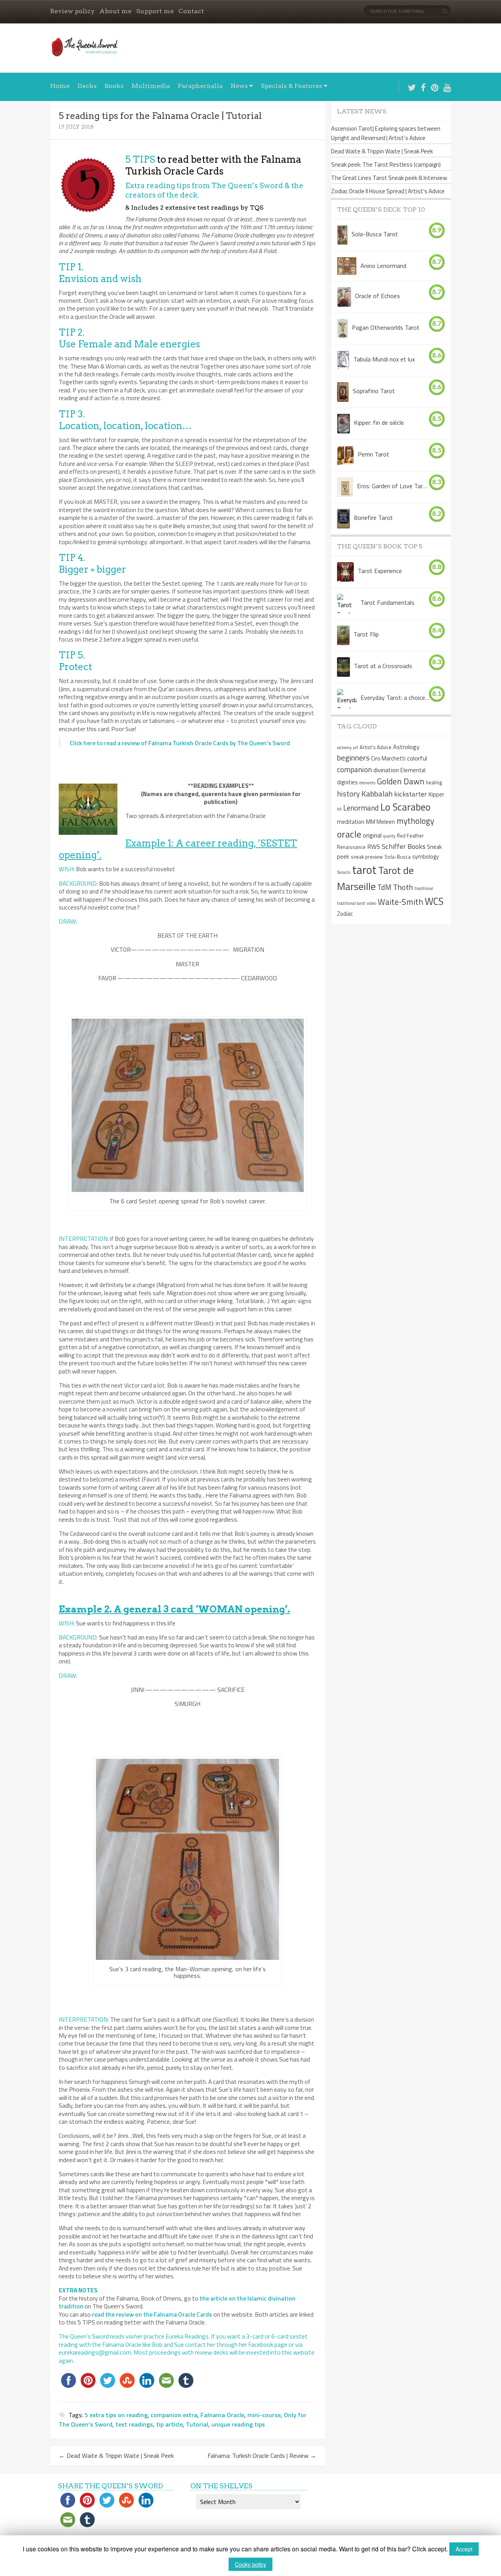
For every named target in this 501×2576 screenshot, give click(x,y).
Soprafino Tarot (374, 391)
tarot (364, 870)
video (371, 903)
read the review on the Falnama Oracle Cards (152, 2314)
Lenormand (361, 808)
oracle (349, 834)
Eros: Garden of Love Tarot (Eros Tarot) (393, 486)
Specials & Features (291, 86)
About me (115, 11)
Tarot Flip (366, 634)
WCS (434, 901)
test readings (134, 2424)
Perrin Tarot (374, 454)
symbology (425, 857)
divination (386, 770)
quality (389, 836)
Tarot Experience (380, 571)
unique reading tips (238, 2424)
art (356, 748)
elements (367, 783)
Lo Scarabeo (405, 807)
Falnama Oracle (222, 2415)
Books (114, 86)
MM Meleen (380, 822)
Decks (87, 86)
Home (60, 86)
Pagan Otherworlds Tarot (386, 327)
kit (339, 809)
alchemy (344, 748)
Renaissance (351, 847)
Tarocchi (344, 872)
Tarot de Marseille (375, 878)
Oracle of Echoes (378, 296)
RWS (374, 847)
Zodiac (345, 914)
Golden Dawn (401, 781)
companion (354, 769)
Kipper (436, 795)
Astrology (406, 747)
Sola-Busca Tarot (375, 234)
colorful (417, 758)
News (239, 86)
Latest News (362, 111)
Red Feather (410, 836)
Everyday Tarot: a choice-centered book (396, 697)
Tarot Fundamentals (387, 602)
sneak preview (367, 857)
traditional (424, 888)
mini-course (264, 2415)
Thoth (403, 887)
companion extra (174, 2415)
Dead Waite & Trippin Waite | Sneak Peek (116, 2456)
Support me (155, 11)
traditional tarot (351, 903)
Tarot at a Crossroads (383, 666)
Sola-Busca (397, 857)
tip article (169, 2424)
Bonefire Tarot (373, 518)
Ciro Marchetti (388, 759)
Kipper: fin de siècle (379, 422)
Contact (191, 11)
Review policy (72, 11)
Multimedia (151, 86)
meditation (351, 822)
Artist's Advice (376, 747)
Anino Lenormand (383, 266)
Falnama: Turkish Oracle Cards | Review (262, 2456)
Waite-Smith (400, 902)
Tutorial (197, 2424)
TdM (384, 887)
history (348, 794)
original (372, 835)
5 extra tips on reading (116, 2415)
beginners (353, 758)
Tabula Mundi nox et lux (384, 359)
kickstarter (411, 794)
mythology (415, 821)
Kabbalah (377, 794)
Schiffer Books (404, 846)
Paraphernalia (200, 86)
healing (434, 782)
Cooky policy (250, 2564)
